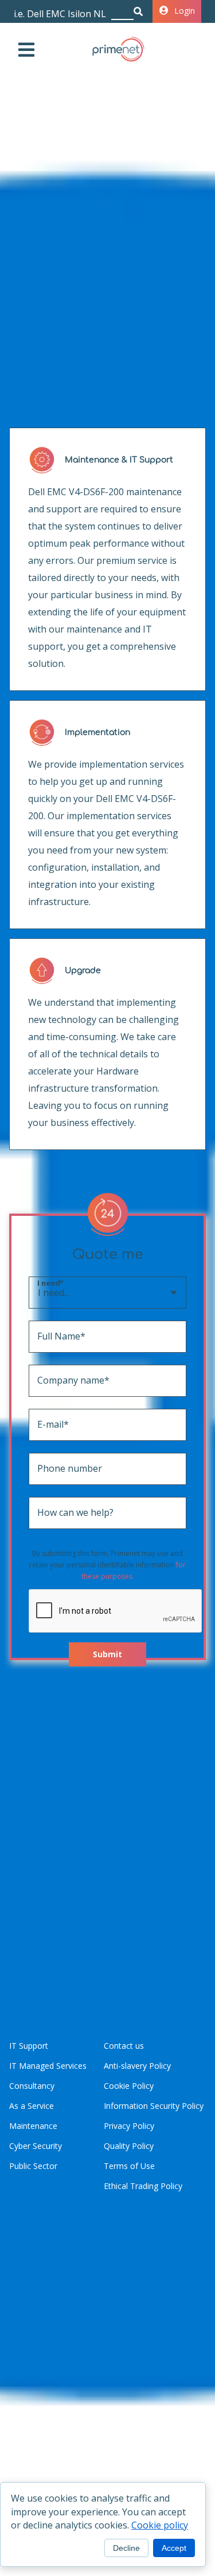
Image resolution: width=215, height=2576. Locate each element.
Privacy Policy (129, 2126)
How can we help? (54, 1512)
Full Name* (54, 1336)
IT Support (29, 2046)
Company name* (54, 1380)
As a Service (32, 2106)
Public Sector (33, 2166)
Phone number (54, 1468)
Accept (174, 2548)
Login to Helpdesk (188, 11)
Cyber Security (36, 2146)
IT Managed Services (48, 2066)
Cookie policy (160, 2525)
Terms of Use (129, 2166)
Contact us (124, 2046)
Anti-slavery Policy (137, 2066)
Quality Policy (129, 2146)
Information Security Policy (154, 2106)
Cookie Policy (129, 2086)
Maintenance (33, 2126)
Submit (107, 1654)
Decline (126, 2548)
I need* (50, 1283)
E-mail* (53, 1424)
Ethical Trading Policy (143, 2186)
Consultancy (32, 2086)
